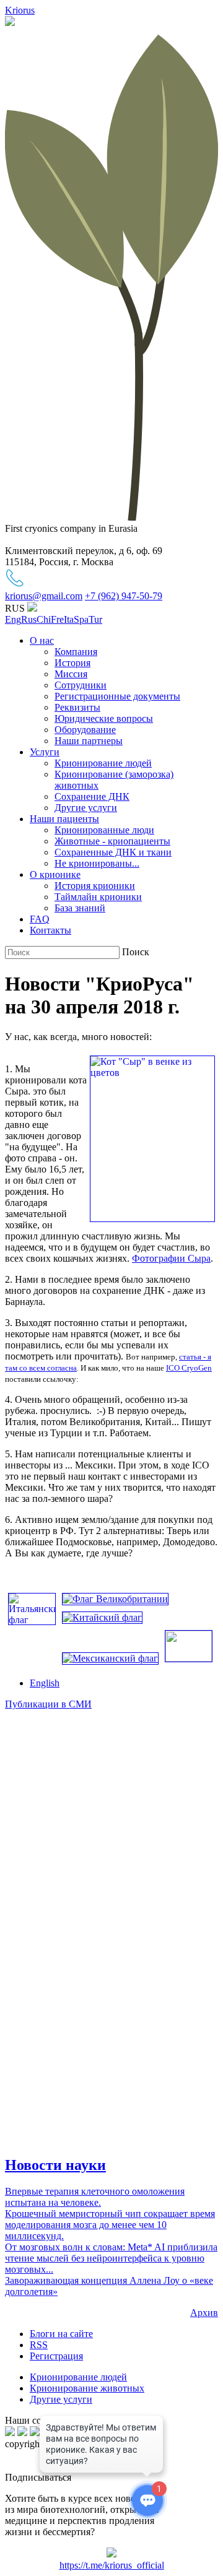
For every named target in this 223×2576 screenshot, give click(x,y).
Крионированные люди (104, 830)
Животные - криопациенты (112, 841)
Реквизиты (77, 707)
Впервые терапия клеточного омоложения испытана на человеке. (95, 2197)
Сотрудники (81, 685)
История (72, 663)
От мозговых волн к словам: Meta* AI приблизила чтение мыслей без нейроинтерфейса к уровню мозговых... (111, 2258)
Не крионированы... (97, 863)
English (45, 1683)
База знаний (80, 908)
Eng (13, 619)
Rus (29, 619)
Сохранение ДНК (92, 796)
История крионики (95, 886)
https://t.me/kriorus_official (112, 2565)
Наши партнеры (89, 741)
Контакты (50, 930)
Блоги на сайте (61, 2334)
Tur (95, 619)
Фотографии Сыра (171, 1258)
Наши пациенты (64, 819)
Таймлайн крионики (98, 897)
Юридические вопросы (104, 718)
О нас (42, 640)
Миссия (71, 674)
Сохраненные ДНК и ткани (113, 852)
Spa (81, 619)
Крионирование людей (103, 763)
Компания (76, 652)
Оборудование (85, 730)
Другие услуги (86, 808)
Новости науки (55, 2165)
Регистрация (56, 2356)
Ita (69, 619)
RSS (39, 2345)
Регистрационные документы (117, 696)
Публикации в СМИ (48, 1704)
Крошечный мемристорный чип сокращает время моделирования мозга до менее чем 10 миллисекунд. (110, 2225)
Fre (57, 619)
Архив (204, 2313)
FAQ (40, 919)
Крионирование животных (87, 2388)
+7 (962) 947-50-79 (124, 596)
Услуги (45, 752)
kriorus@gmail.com (44, 596)
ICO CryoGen (189, 1368)
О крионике (55, 874)
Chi (44, 619)
